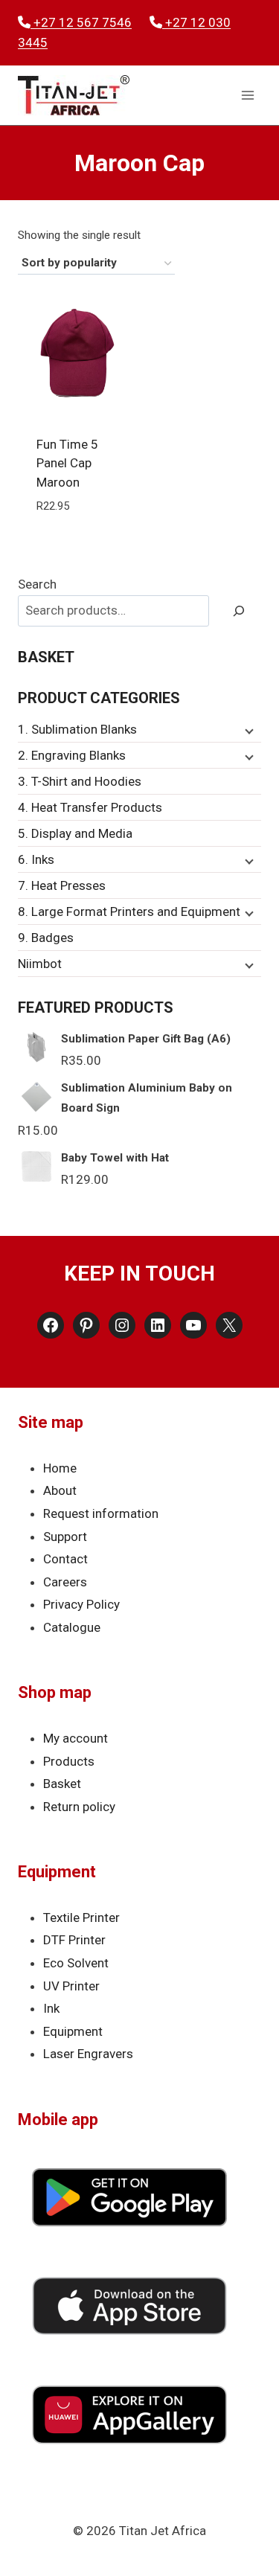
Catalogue (72, 1627)
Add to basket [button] (77, 541)
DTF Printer (74, 1940)
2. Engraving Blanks (72, 755)
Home (60, 1468)
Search (37, 584)
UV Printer (71, 1986)
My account (76, 1738)
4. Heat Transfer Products (90, 807)
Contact (65, 1559)
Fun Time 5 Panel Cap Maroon (67, 463)
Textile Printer (81, 1917)
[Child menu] (248, 730)
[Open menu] (247, 96)
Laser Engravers (88, 2054)
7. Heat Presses (62, 885)
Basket (62, 1784)
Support (65, 1537)
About (60, 1490)
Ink (51, 2008)
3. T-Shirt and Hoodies (80, 781)
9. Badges (46, 938)
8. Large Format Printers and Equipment (129, 911)
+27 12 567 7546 (81, 22)
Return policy (79, 1807)
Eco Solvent (76, 1963)
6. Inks (36, 859)
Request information (101, 1513)
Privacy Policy (81, 1604)
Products (69, 1761)
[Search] (239, 611)
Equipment (73, 2031)
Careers (65, 1582)
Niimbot (40, 964)
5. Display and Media (75, 833)
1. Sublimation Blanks (77, 729)
